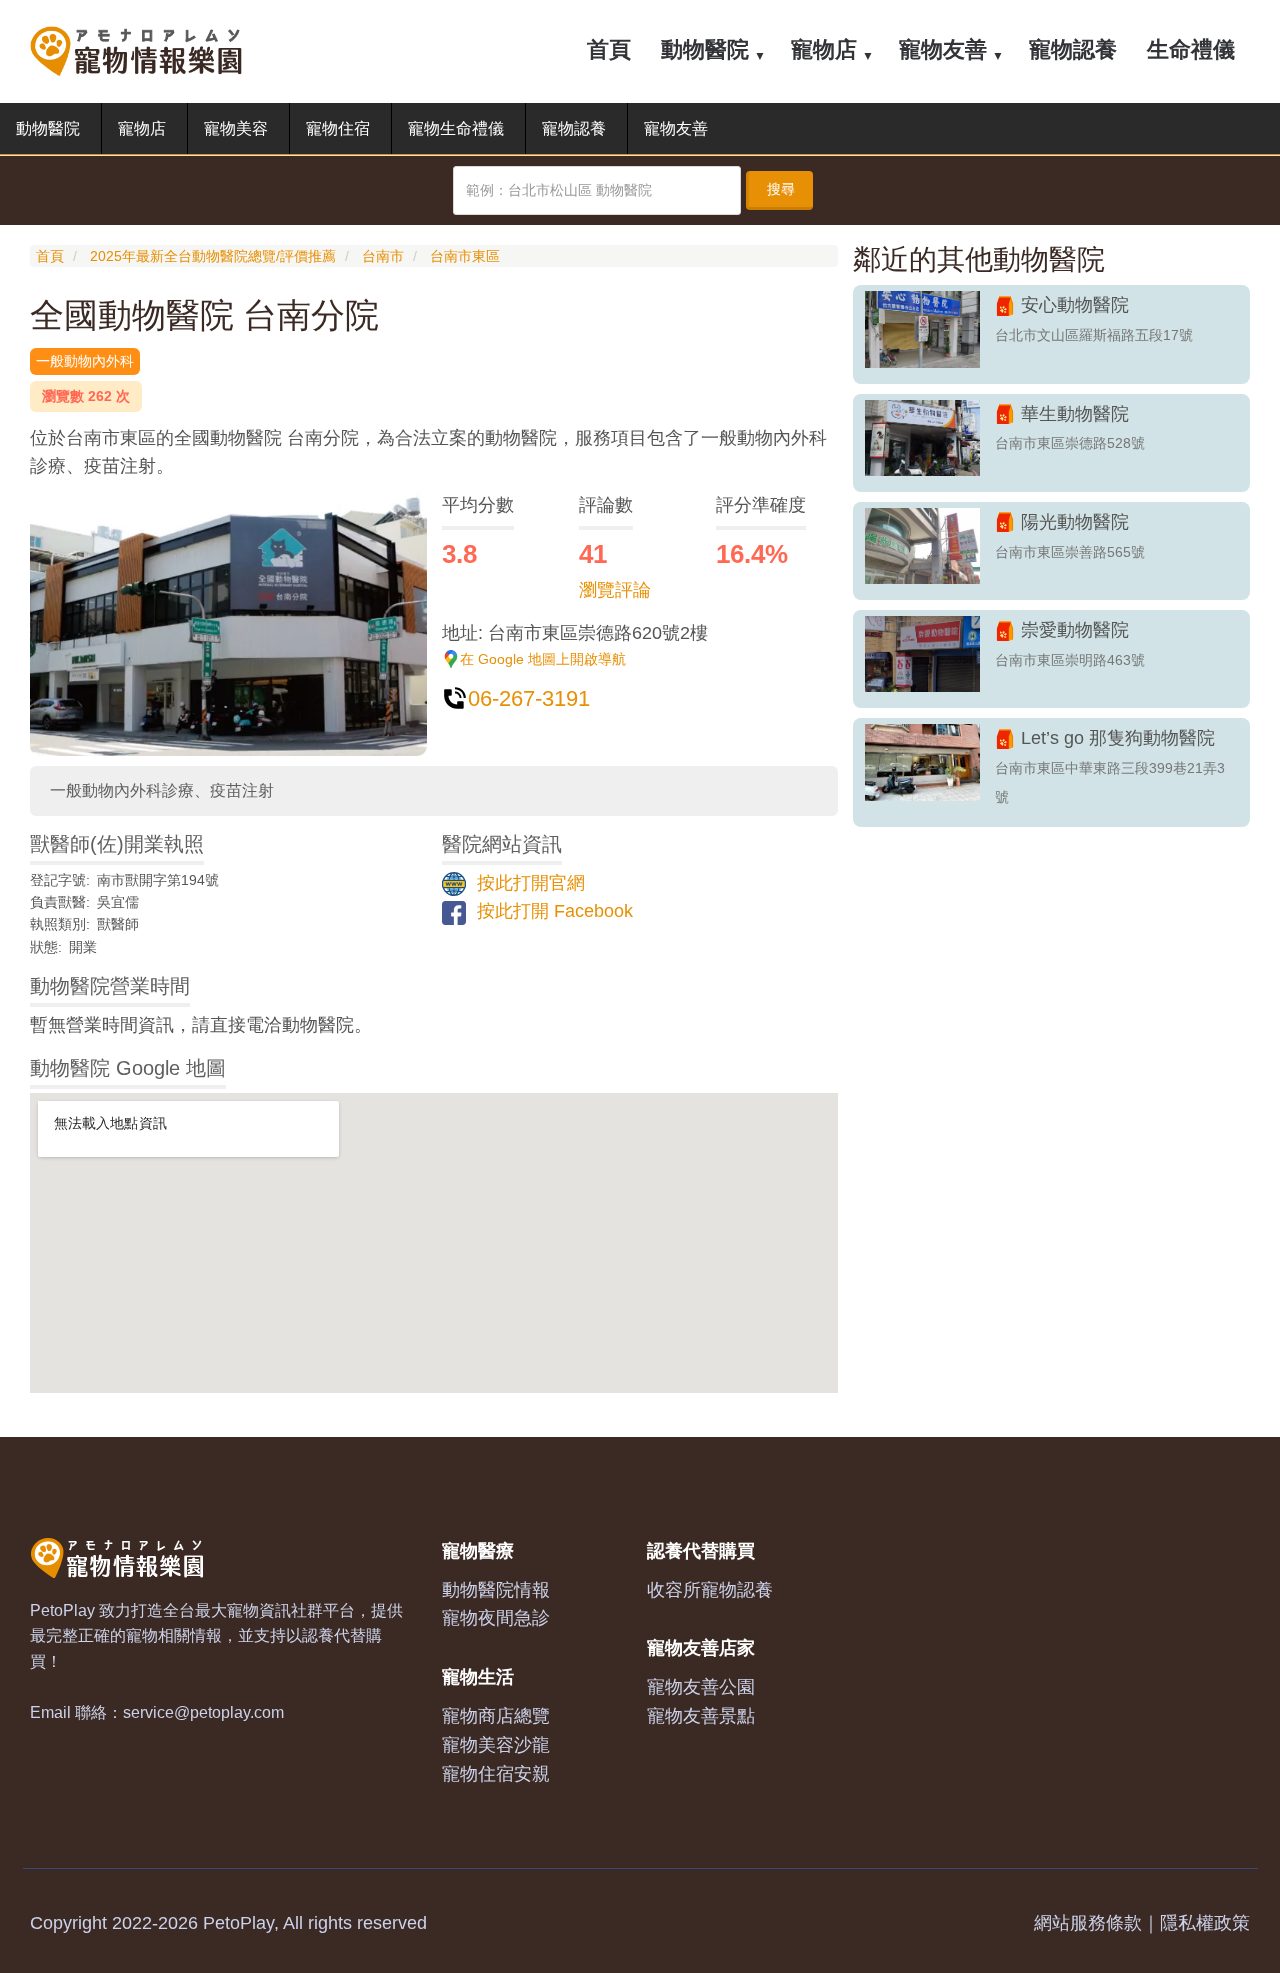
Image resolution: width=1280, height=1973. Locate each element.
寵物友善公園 (701, 1687)
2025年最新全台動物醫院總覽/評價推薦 (213, 256)
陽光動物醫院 (1075, 522)
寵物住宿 (338, 128)
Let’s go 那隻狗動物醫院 (1118, 738)
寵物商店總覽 (496, 1716)
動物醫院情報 (496, 1590)
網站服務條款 (1088, 1923)
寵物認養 (1073, 49)
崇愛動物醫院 (1075, 630)
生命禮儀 (1191, 49)
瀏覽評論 (615, 590)
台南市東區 (465, 256)
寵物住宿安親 (496, 1774)
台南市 (383, 256)
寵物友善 (943, 49)
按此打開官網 (528, 883)
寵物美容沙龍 (496, 1745)
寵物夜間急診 (496, 1618)
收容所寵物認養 (710, 1590)
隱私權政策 (1205, 1923)
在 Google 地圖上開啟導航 (543, 659)
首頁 (609, 49)
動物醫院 (705, 49)
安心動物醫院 (1075, 305)
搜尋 (781, 189)
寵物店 (824, 49)
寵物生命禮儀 (456, 128)
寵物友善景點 (701, 1716)
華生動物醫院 (1075, 414)
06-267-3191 (529, 698)
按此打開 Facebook (552, 911)
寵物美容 (236, 128)
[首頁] (143, 50)
